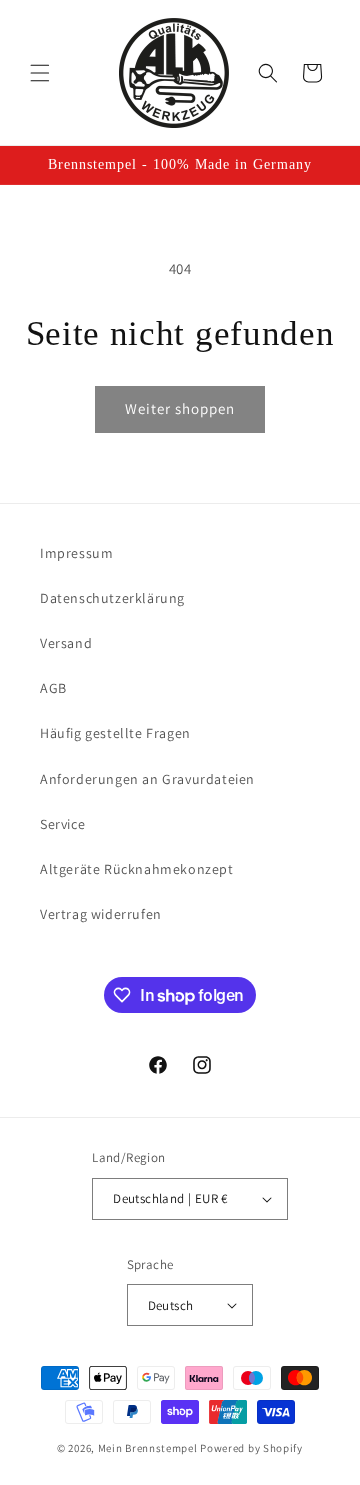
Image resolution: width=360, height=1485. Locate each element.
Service (62, 824)
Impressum (76, 553)
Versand (66, 643)
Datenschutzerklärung (112, 598)
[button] (40, 73)
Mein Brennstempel (149, 1448)
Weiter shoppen (180, 408)
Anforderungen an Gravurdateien (147, 779)
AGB (53, 688)
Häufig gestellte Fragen (115, 733)
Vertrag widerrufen (101, 914)
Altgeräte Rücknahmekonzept (137, 869)
